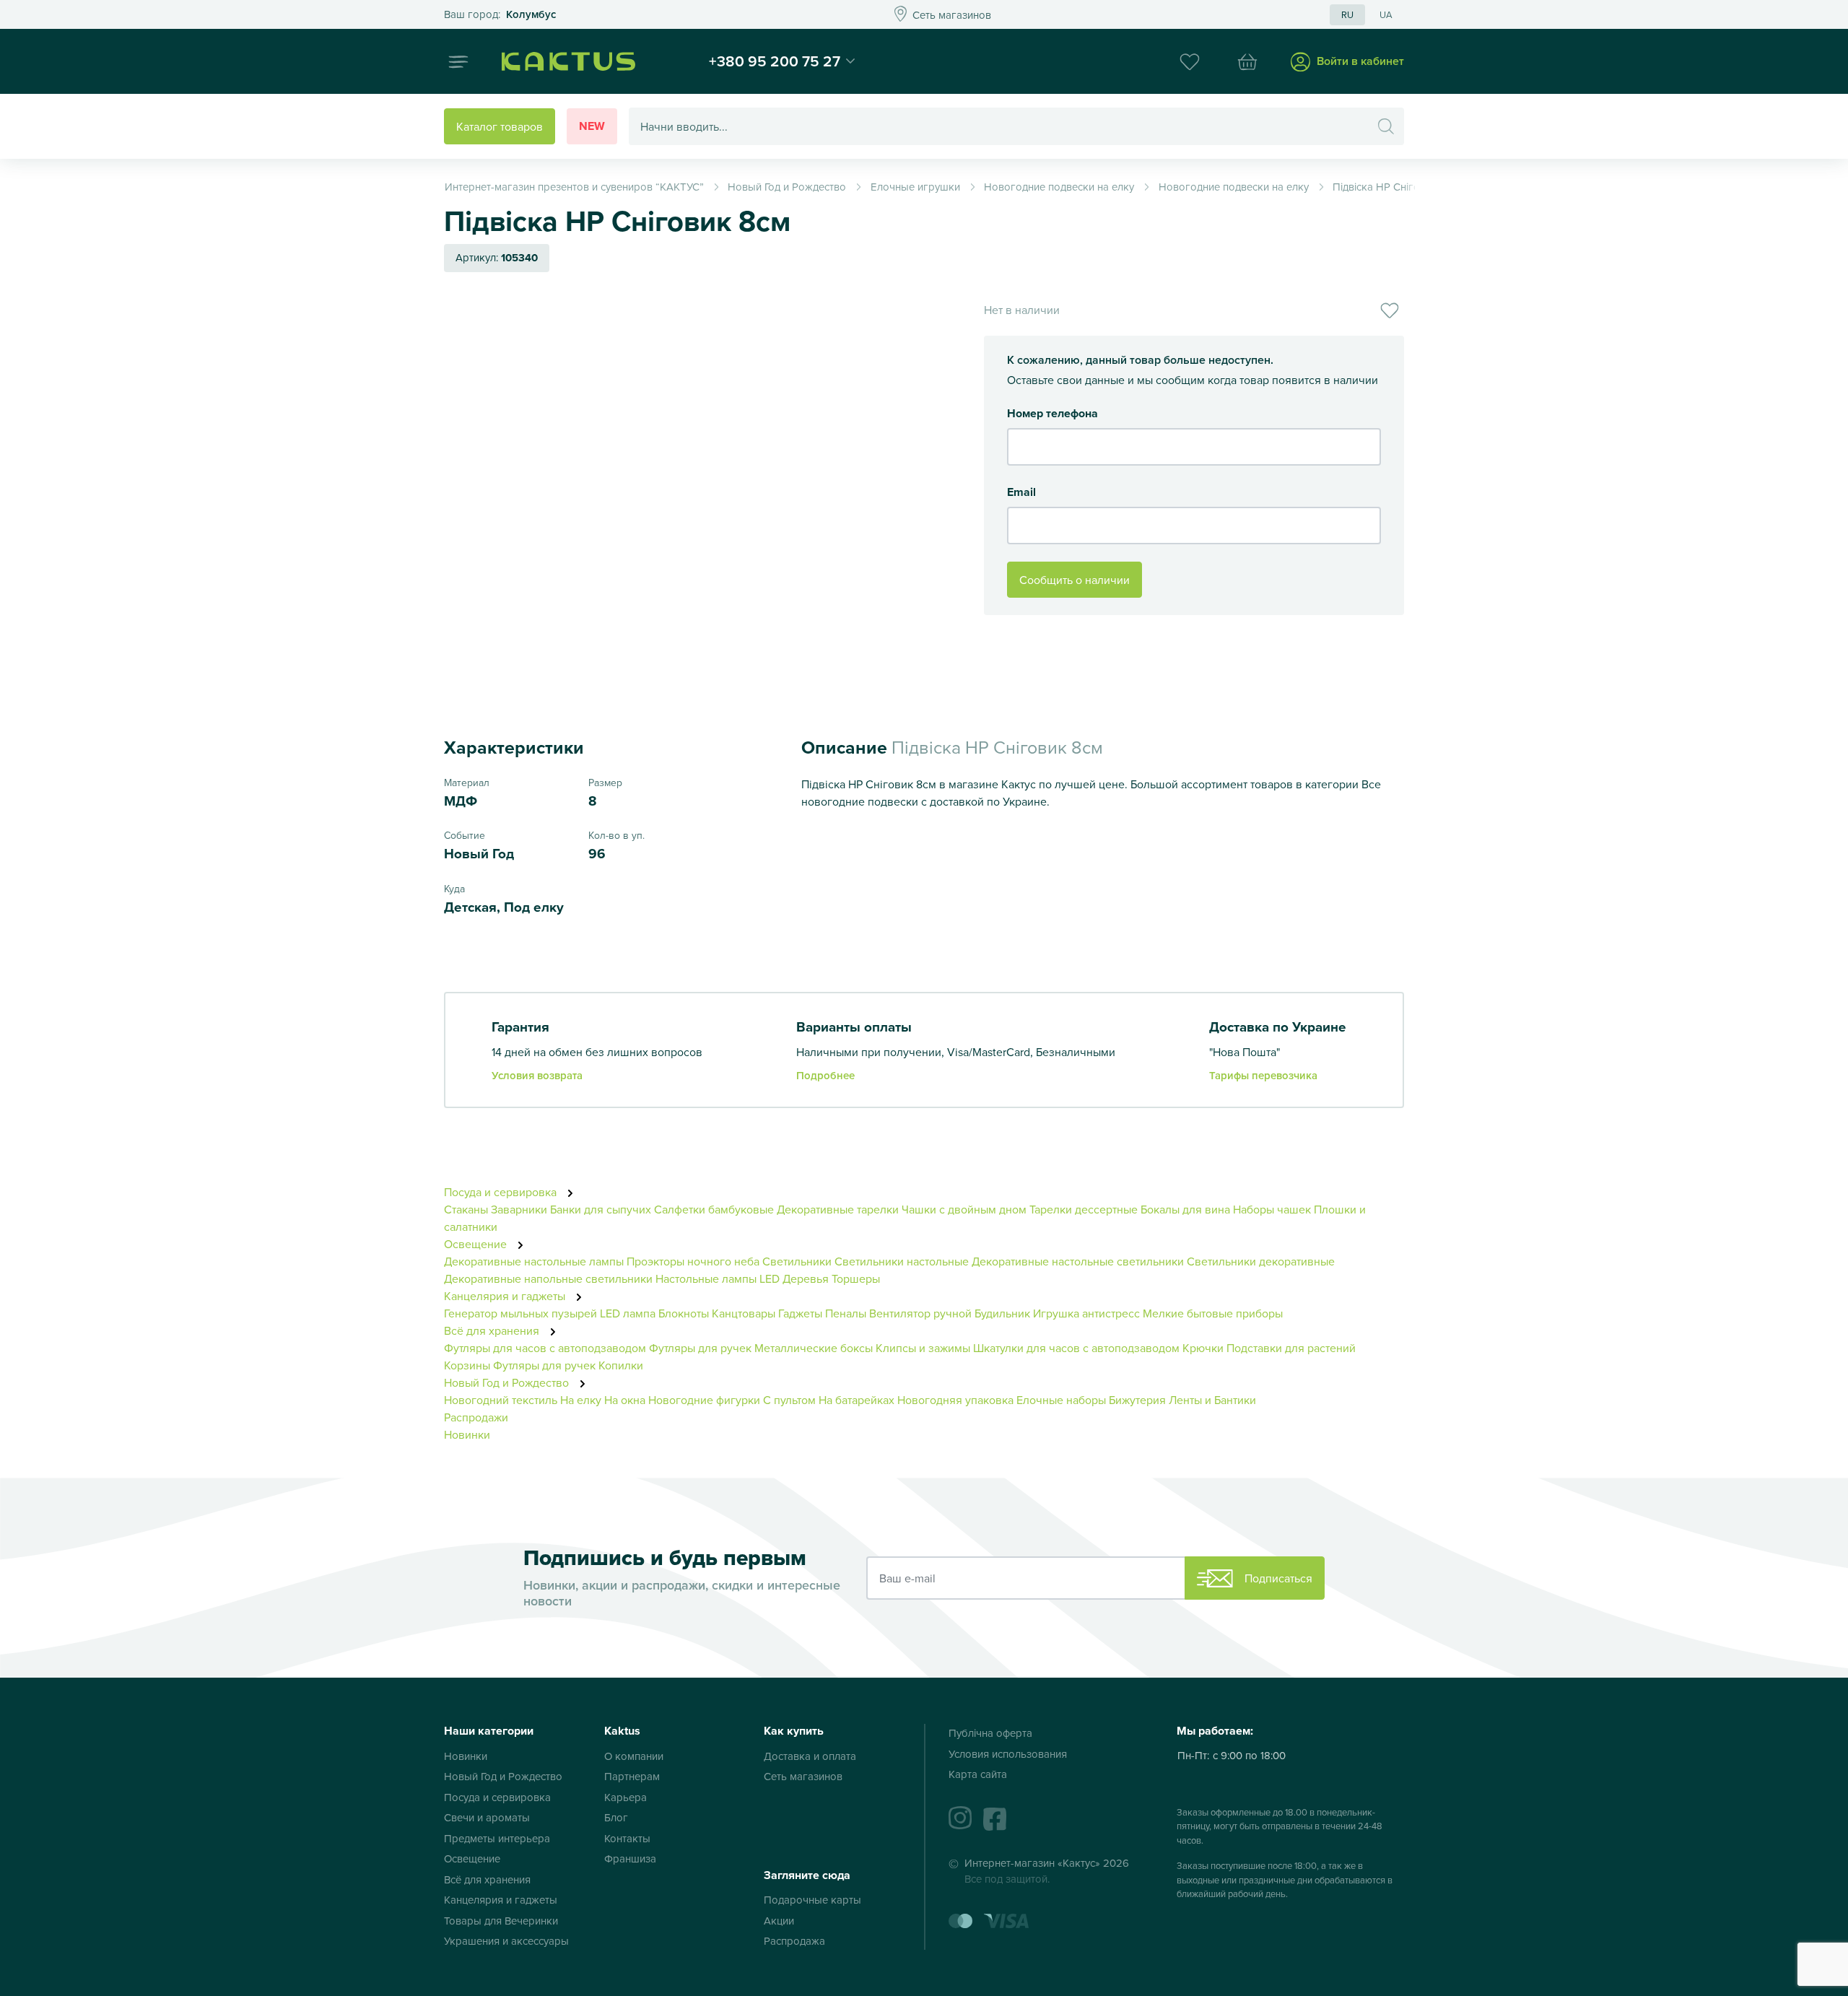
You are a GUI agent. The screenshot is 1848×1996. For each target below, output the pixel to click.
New (592, 126)
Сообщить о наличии (1075, 580)
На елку (581, 1400)
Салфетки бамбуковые (714, 1209)
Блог (616, 1817)
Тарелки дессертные (1084, 1209)
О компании (634, 1756)
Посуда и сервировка (502, 1192)
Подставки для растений (1291, 1348)
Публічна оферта (990, 1733)
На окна (625, 1400)
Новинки (467, 1434)
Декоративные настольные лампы (534, 1261)
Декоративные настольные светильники (1078, 1261)
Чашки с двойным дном (964, 1209)
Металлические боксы (814, 1348)
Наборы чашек (1272, 1209)
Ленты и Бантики (1212, 1400)
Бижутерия (1137, 1400)
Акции (779, 1921)
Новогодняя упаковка (955, 1400)
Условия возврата (537, 1075)
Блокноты (684, 1313)
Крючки (1204, 1348)
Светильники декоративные (1261, 1261)
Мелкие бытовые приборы (1213, 1313)
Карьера (626, 1797)
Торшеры (856, 1278)
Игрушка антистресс (1086, 1313)
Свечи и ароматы (487, 1817)
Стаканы (466, 1209)
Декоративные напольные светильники (548, 1278)
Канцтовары (744, 1313)
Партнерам (632, 1776)
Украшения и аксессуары (506, 1941)
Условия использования (1008, 1754)
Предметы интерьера (497, 1838)
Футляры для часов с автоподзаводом (545, 1348)
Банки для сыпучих (601, 1209)
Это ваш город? (500, 15)
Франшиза (630, 1858)
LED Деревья (794, 1278)
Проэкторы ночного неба (693, 1261)
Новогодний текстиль (501, 1400)
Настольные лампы (707, 1278)
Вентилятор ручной (920, 1313)
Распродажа (794, 1941)
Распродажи (476, 1417)
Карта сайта (978, 1774)
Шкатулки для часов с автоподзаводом (1076, 1348)
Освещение (477, 1244)
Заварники (519, 1209)
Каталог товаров (500, 126)
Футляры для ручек (700, 1348)
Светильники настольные (902, 1261)
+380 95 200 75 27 (775, 61)
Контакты (627, 1838)
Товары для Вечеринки (501, 1921)
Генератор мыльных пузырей (520, 1313)
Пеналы (846, 1313)
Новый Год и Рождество (508, 1382)
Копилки (621, 1365)
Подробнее (825, 1075)
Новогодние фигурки (704, 1400)
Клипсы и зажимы (923, 1348)
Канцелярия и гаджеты (506, 1296)
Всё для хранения (493, 1330)
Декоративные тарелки (838, 1209)
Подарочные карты (812, 1900)
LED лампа (628, 1313)
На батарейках (857, 1400)
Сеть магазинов (803, 1776)
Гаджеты (800, 1313)
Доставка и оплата (810, 1756)
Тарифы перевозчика (1263, 1075)
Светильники (797, 1261)
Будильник (1002, 1313)
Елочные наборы (1061, 1400)
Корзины (467, 1365)
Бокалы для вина (1185, 1209)
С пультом (789, 1400)
